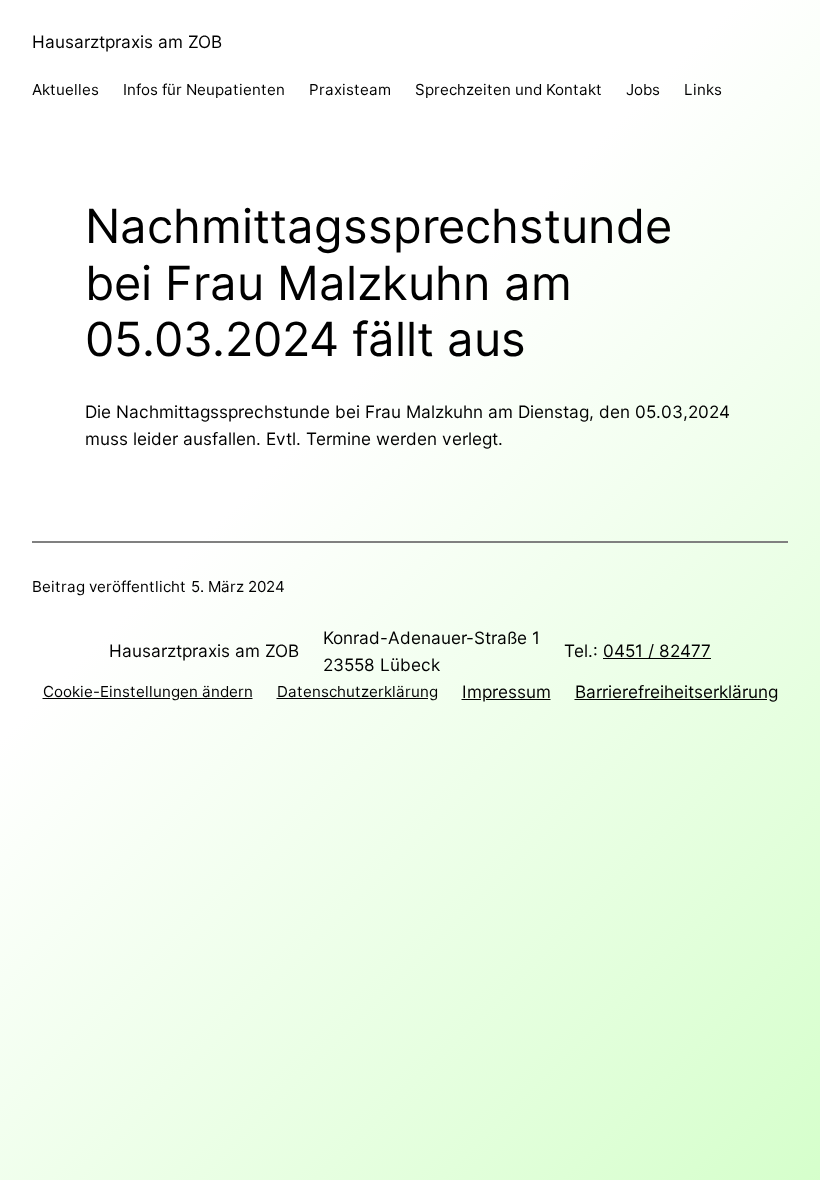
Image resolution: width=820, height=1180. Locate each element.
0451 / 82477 (657, 650)
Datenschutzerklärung (357, 691)
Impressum (506, 691)
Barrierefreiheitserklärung (676, 691)
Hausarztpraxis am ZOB (127, 41)
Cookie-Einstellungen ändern (148, 691)
